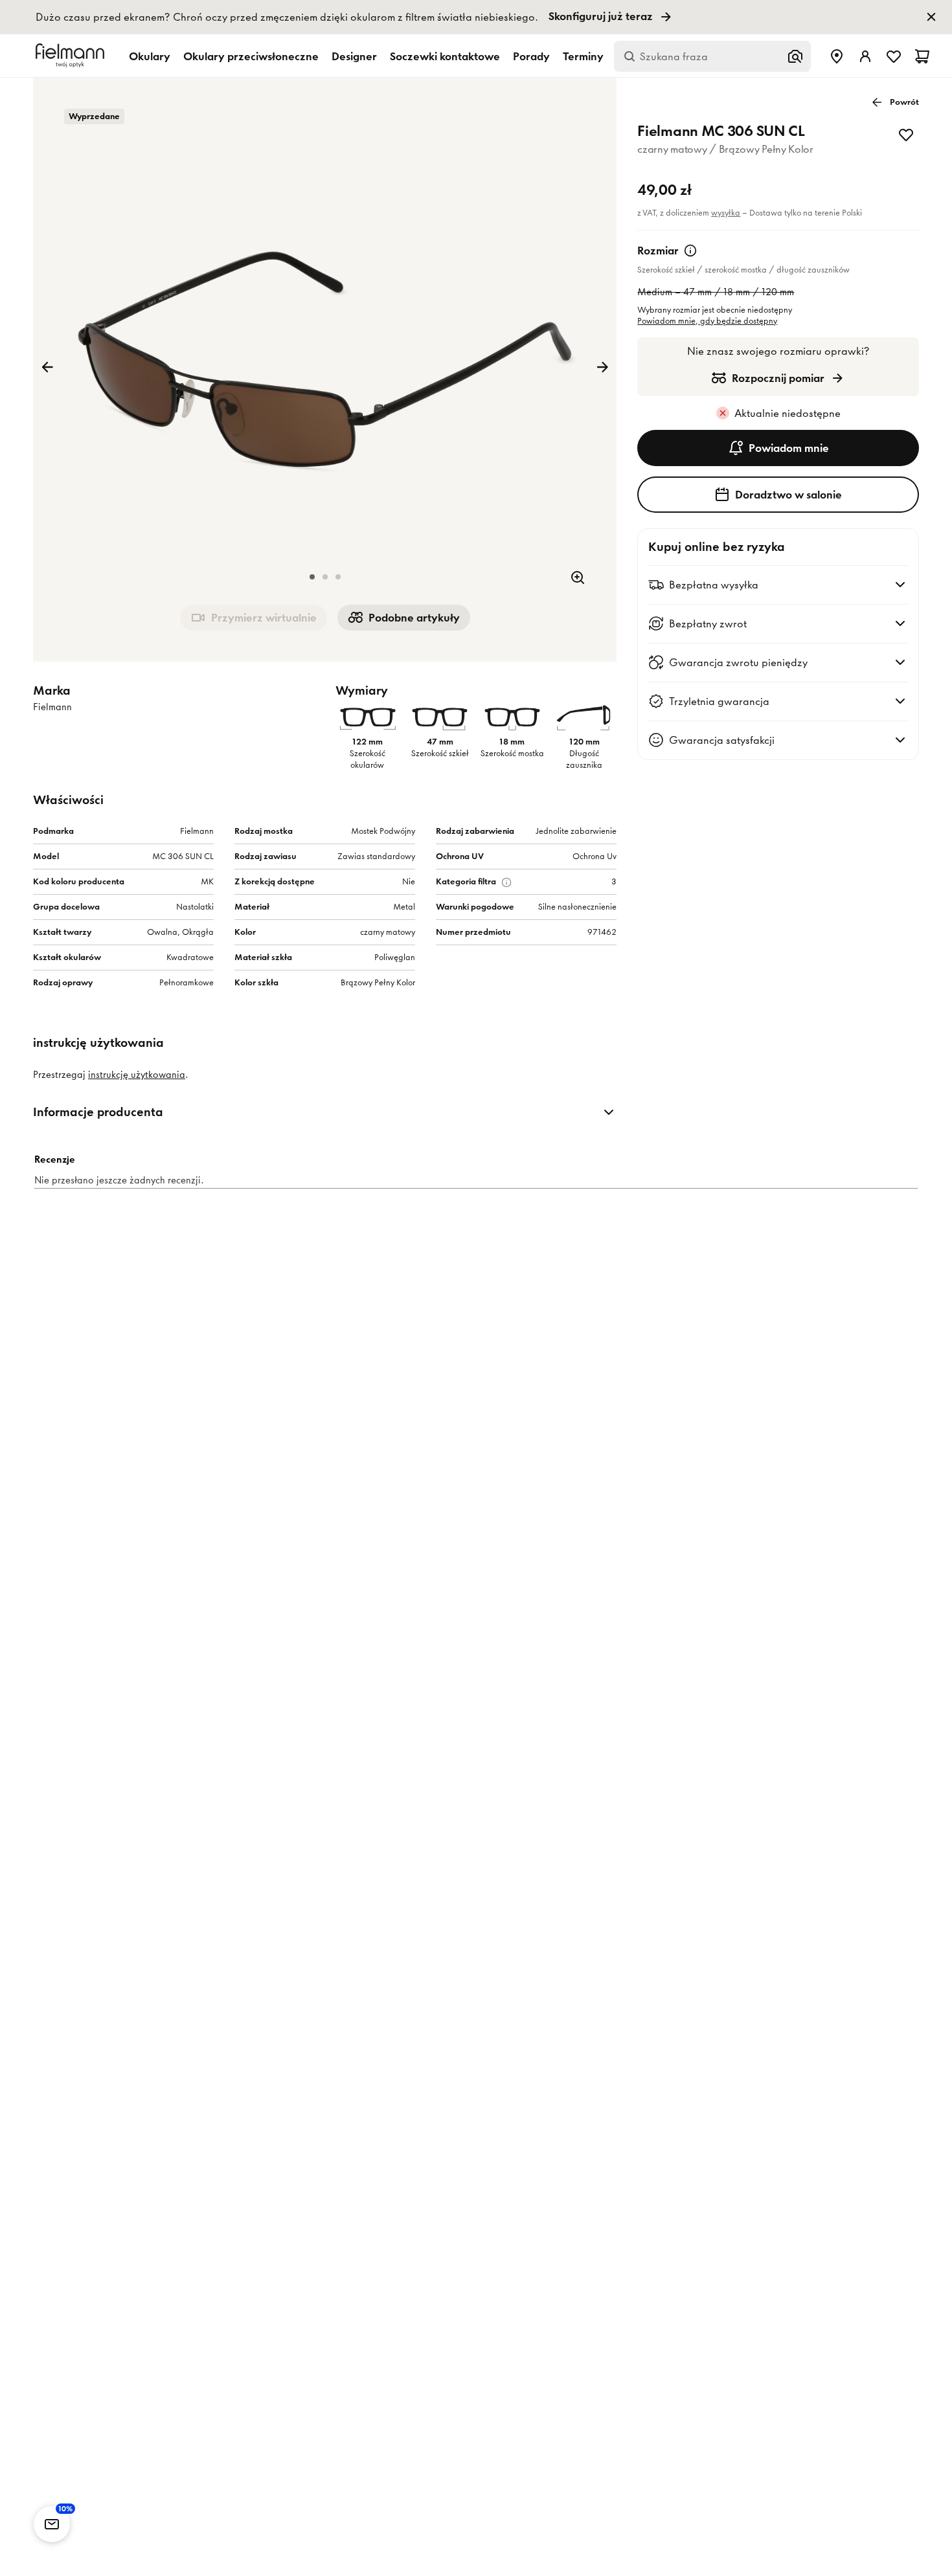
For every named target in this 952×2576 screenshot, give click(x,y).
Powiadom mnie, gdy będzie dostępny (707, 321)
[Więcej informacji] (690, 251)
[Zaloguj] (865, 56)
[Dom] (72, 56)
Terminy (583, 56)
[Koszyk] (922, 56)
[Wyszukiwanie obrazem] (795, 56)
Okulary (150, 56)
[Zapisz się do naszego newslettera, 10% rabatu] (52, 2524)
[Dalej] (602, 367)
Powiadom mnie (789, 448)
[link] (476, 17)
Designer (354, 56)
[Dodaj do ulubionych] (906, 135)
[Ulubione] (894, 56)
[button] (312, 577)
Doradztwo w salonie (788, 495)
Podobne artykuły (414, 618)
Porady (531, 56)
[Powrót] (47, 367)
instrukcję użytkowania (137, 1075)
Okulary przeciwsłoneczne (251, 56)
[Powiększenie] (578, 577)
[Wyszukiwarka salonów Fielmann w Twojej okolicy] (837, 56)
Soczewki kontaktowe (445, 56)
